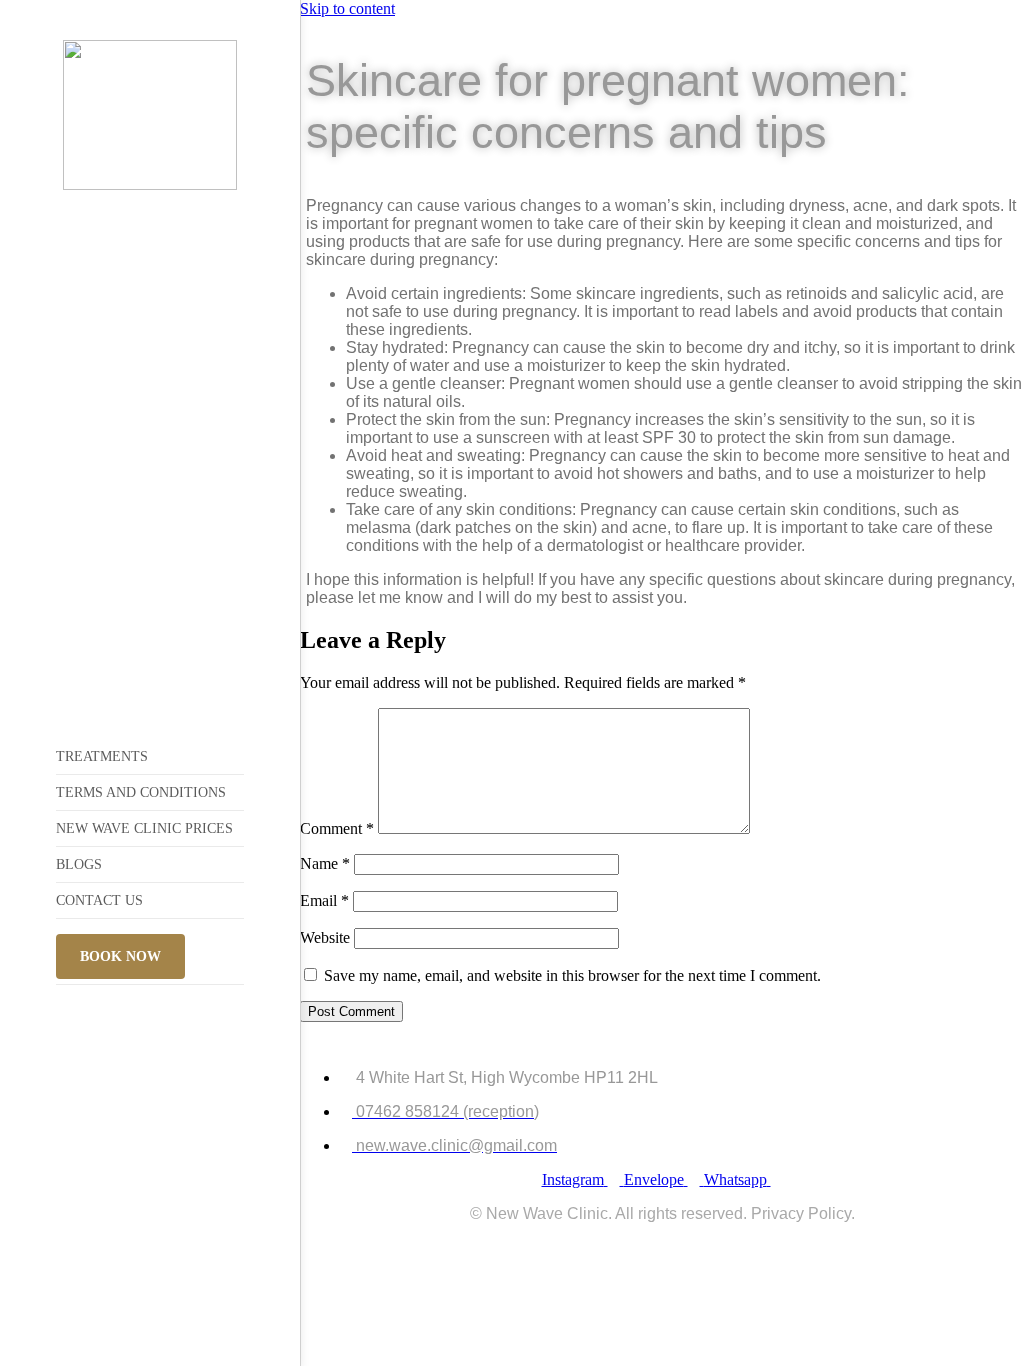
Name (325, 863)
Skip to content (347, 8)
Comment (337, 828)
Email (324, 900)
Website (325, 937)
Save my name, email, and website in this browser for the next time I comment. (572, 975)
